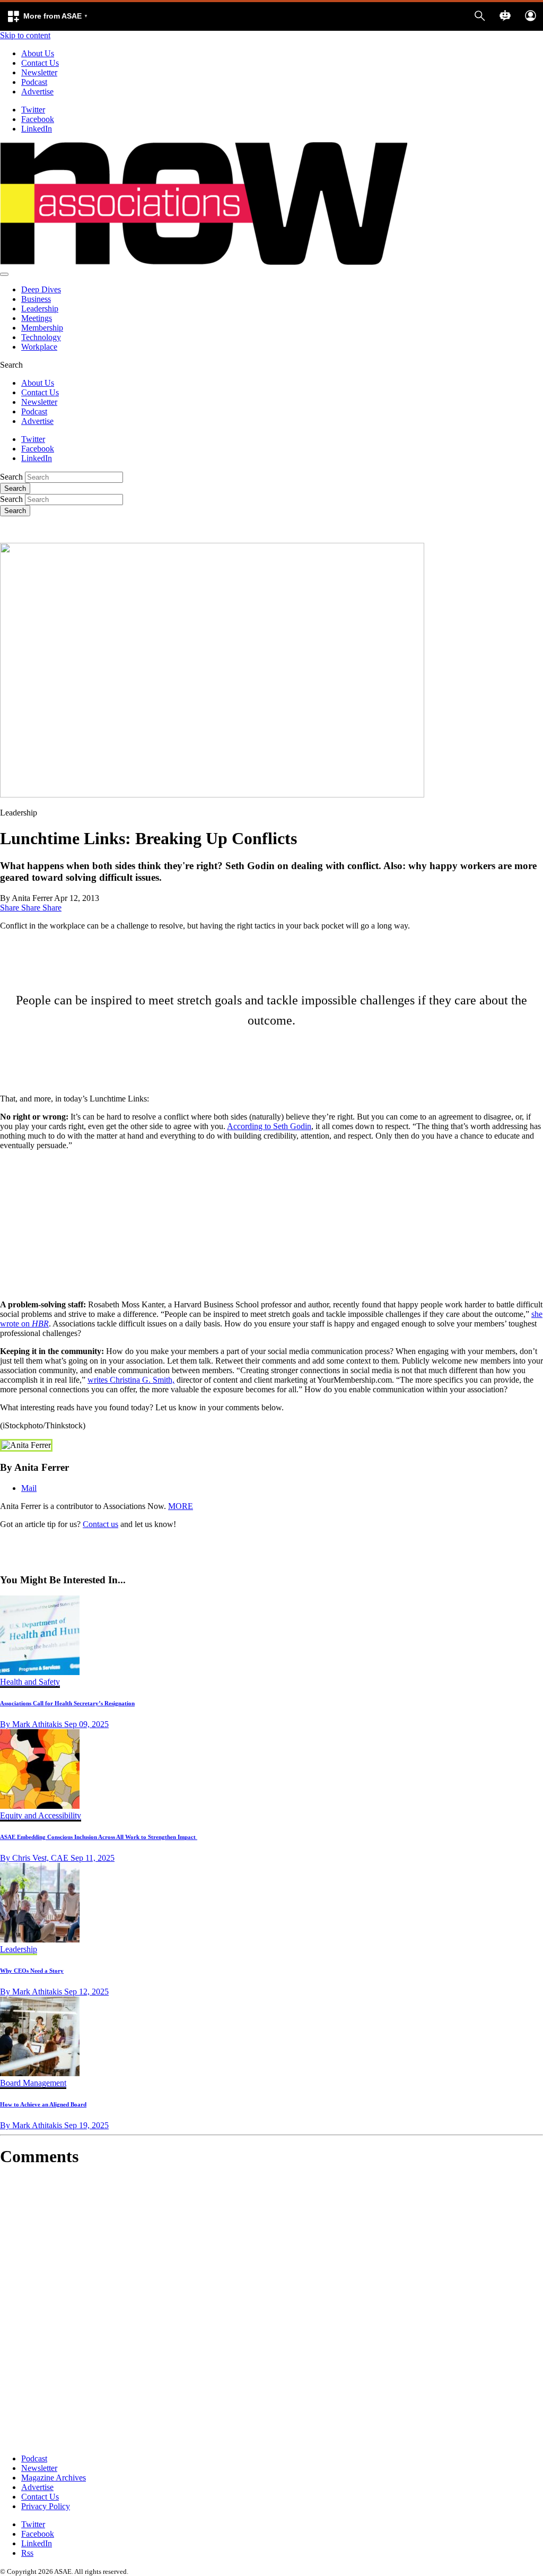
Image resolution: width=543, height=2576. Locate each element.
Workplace (39, 347)
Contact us (100, 1524)
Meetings (37, 318)
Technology (41, 337)
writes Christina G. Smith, (131, 1380)
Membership (42, 328)
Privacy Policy (46, 2506)
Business (36, 299)
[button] (47, 16)
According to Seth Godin (269, 1126)
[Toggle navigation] (4, 274)
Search (11, 477)
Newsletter (39, 72)
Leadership (40, 309)
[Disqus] (271, 2311)
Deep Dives (41, 289)
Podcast (34, 82)
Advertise (37, 92)
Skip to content (25, 35)
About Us (38, 53)
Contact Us (40, 63)
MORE (181, 1506)
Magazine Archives (54, 2478)
